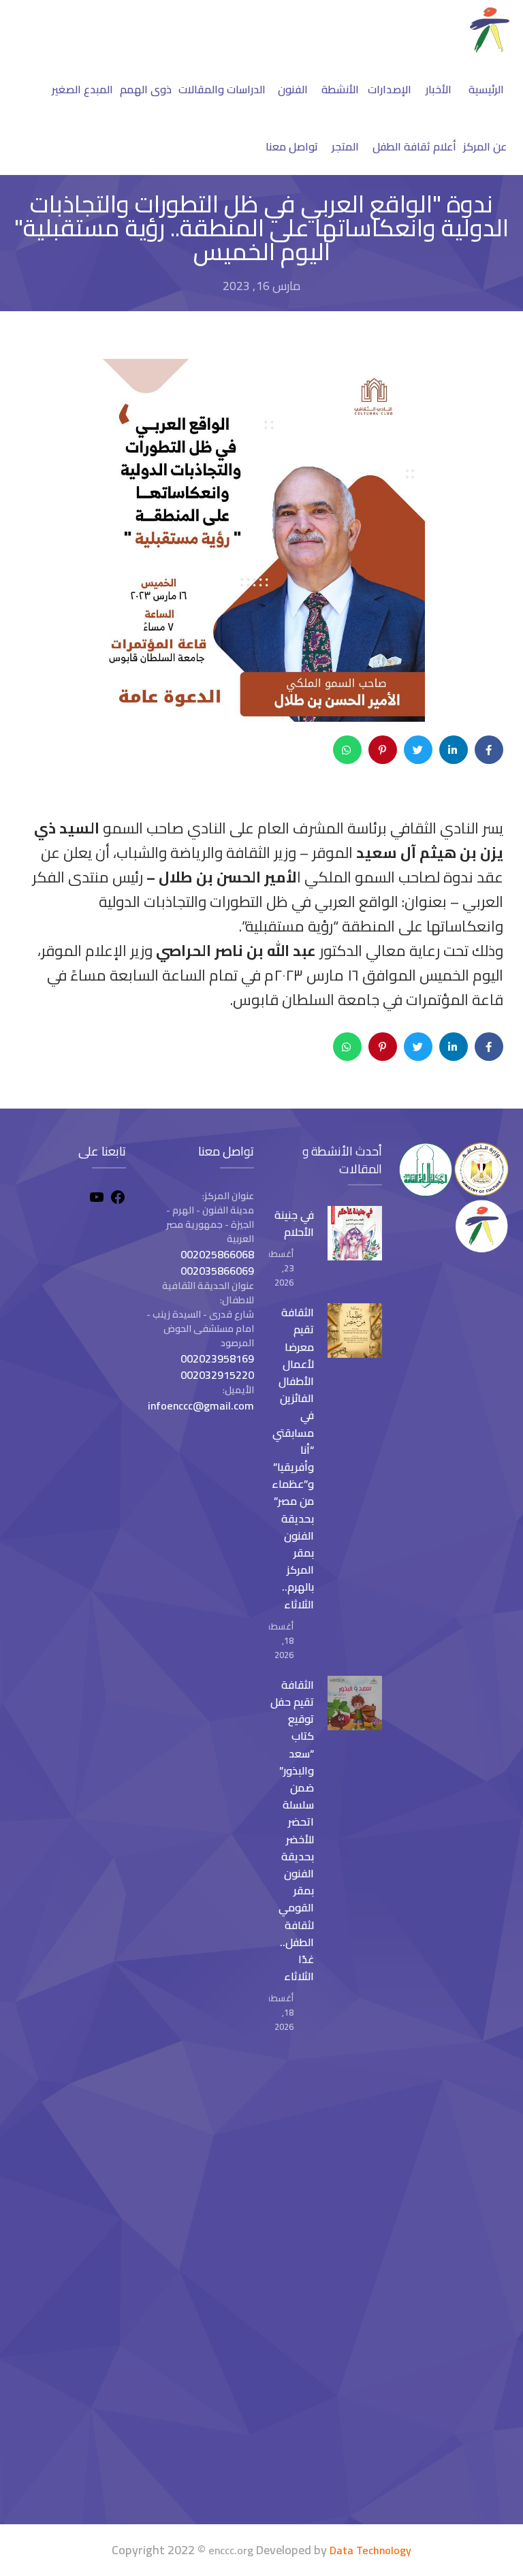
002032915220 (217, 1375)
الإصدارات (390, 89)
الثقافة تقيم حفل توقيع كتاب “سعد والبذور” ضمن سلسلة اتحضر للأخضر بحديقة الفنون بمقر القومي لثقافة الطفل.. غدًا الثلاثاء (292, 1830)
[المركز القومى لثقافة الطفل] (490, 48)
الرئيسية (486, 89)
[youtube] (97, 1199)
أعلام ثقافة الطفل (414, 146)
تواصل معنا (292, 146)
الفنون (293, 89)
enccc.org (231, 2550)
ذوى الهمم (146, 89)
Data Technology (370, 2550)
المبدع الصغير (82, 89)
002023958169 (217, 1358)
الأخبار (439, 89)
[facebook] (118, 1199)
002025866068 (217, 1254)
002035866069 (217, 1271)
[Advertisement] (70, 2286)
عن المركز (485, 146)
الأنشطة (340, 89)
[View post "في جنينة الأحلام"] (355, 1233)
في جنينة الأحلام (294, 1223)
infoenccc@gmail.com (201, 1405)
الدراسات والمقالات (222, 89)
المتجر (345, 146)
